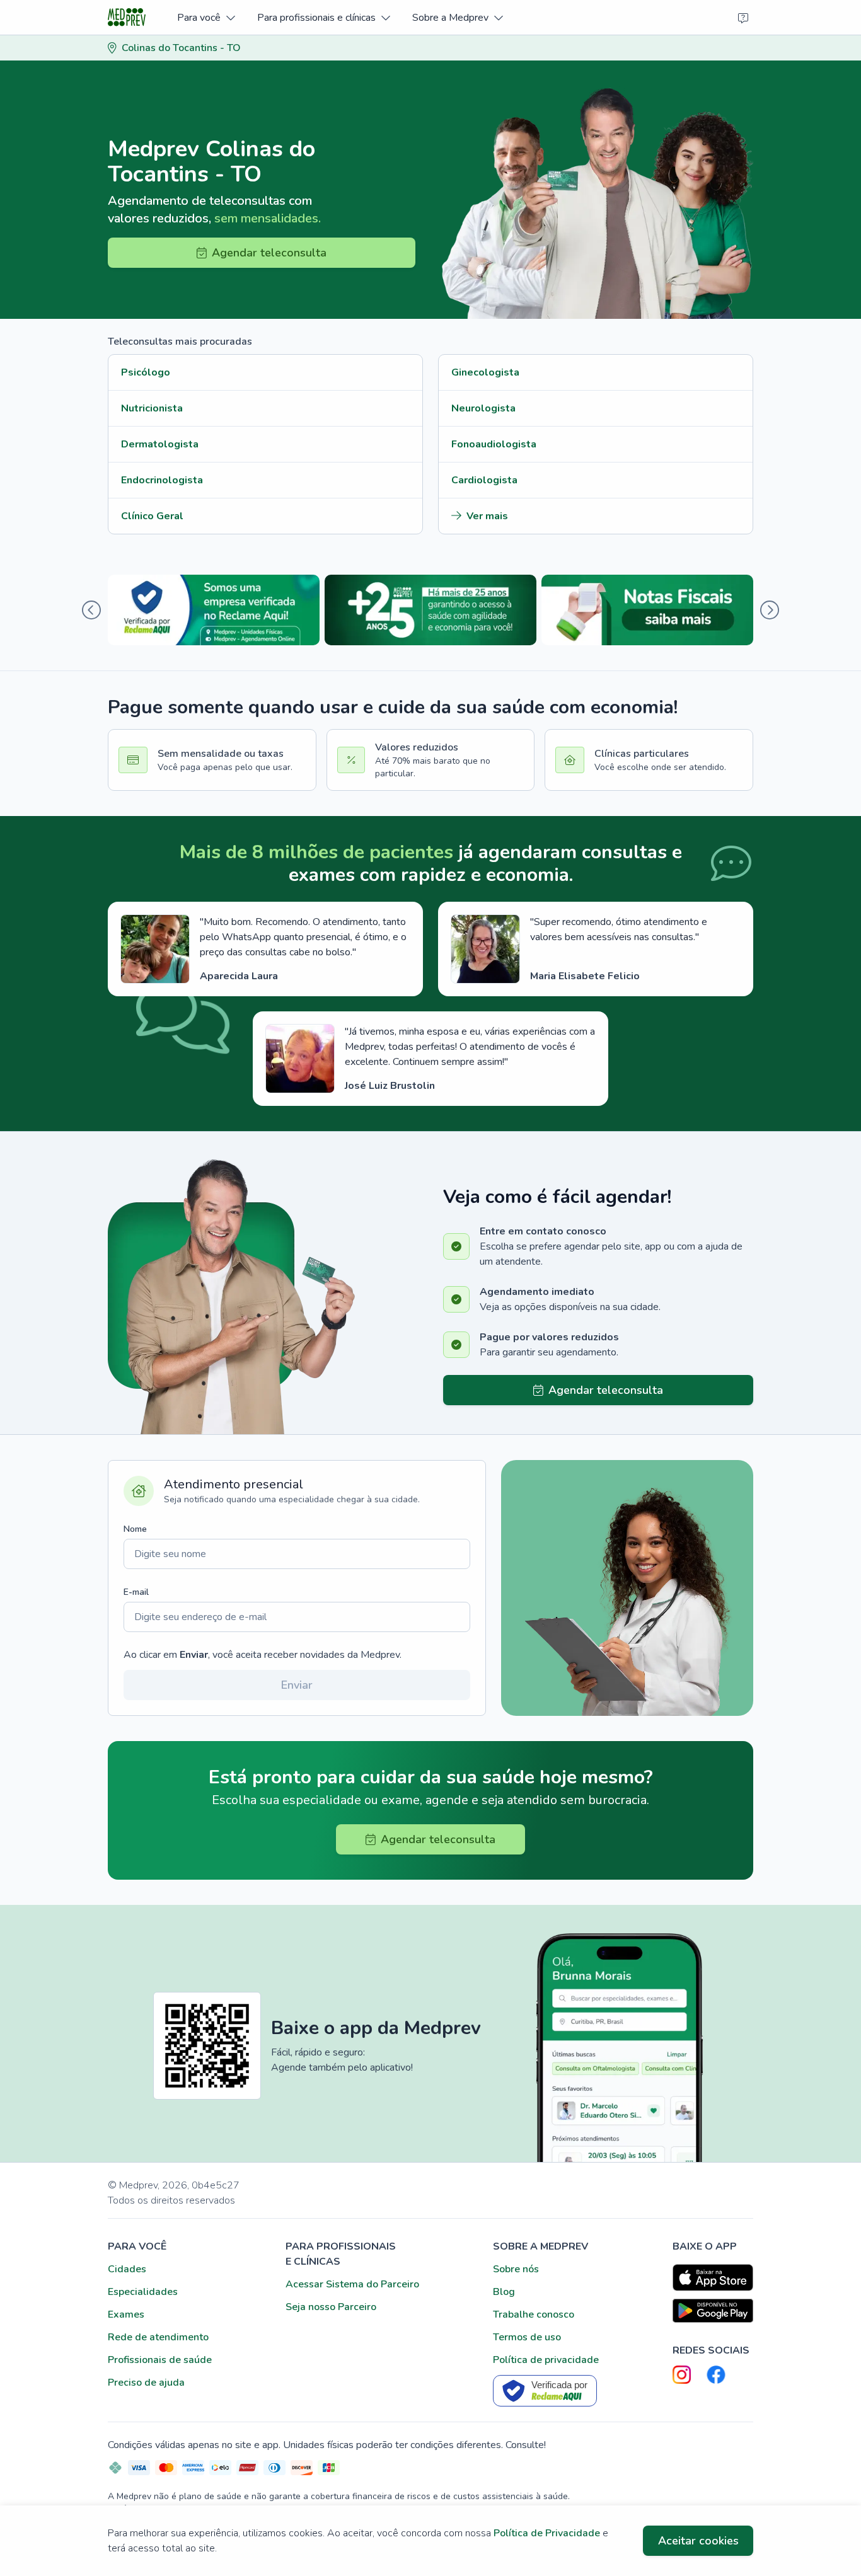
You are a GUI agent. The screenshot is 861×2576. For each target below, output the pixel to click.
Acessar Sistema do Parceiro (352, 2284)
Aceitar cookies (698, 2541)
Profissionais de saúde (160, 2360)
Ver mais (487, 516)
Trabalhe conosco (534, 2314)
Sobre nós (516, 2269)
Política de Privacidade (547, 2533)
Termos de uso (527, 2337)
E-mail (136, 1592)
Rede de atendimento (158, 2337)
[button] (206, 17)
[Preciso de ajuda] (743, 18)
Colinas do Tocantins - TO (181, 48)
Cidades (127, 2269)
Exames (126, 2314)
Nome (135, 1529)
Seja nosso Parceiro (331, 2307)
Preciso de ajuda (146, 2383)
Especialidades (143, 2292)
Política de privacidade (546, 2360)
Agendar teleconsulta (269, 253)
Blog (504, 2292)
